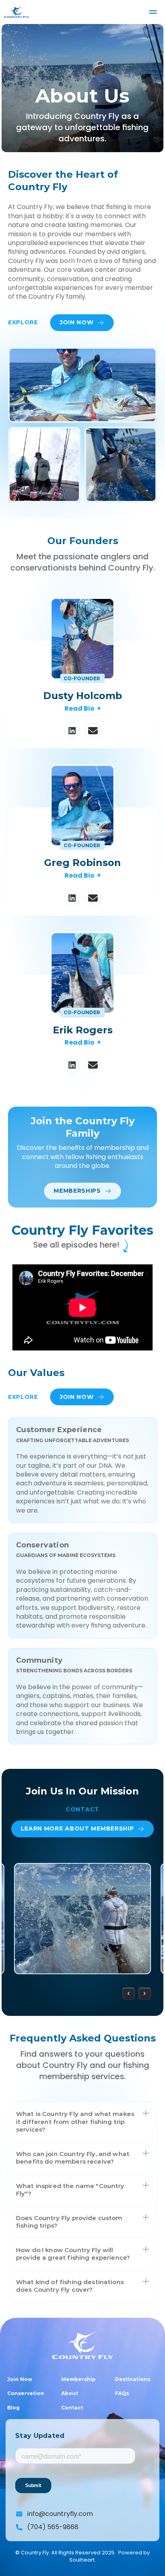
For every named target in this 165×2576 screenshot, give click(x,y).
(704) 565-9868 (53, 2527)
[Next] (145, 1993)
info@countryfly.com (60, 2514)
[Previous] (129, 1993)
